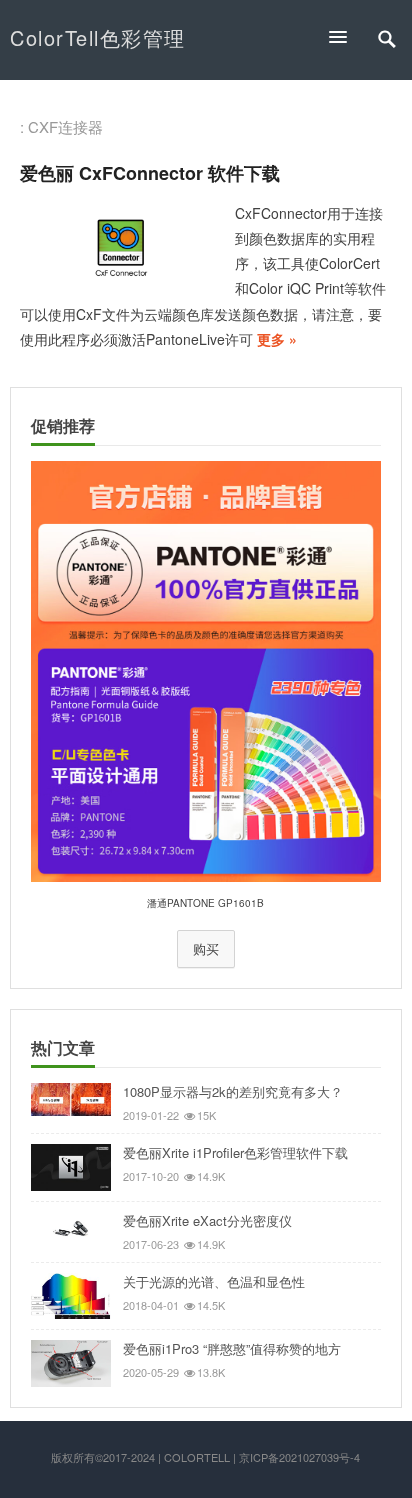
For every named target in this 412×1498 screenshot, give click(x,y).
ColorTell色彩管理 (98, 37)
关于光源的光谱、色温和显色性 (214, 1281)
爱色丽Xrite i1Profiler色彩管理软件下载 (235, 1152)
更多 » (277, 339)
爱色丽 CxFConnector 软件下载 (150, 173)
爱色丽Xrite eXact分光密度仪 (207, 1220)
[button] (347, 36)
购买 (206, 949)
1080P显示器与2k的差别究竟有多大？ (233, 1091)
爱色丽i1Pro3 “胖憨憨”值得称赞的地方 (232, 1348)
